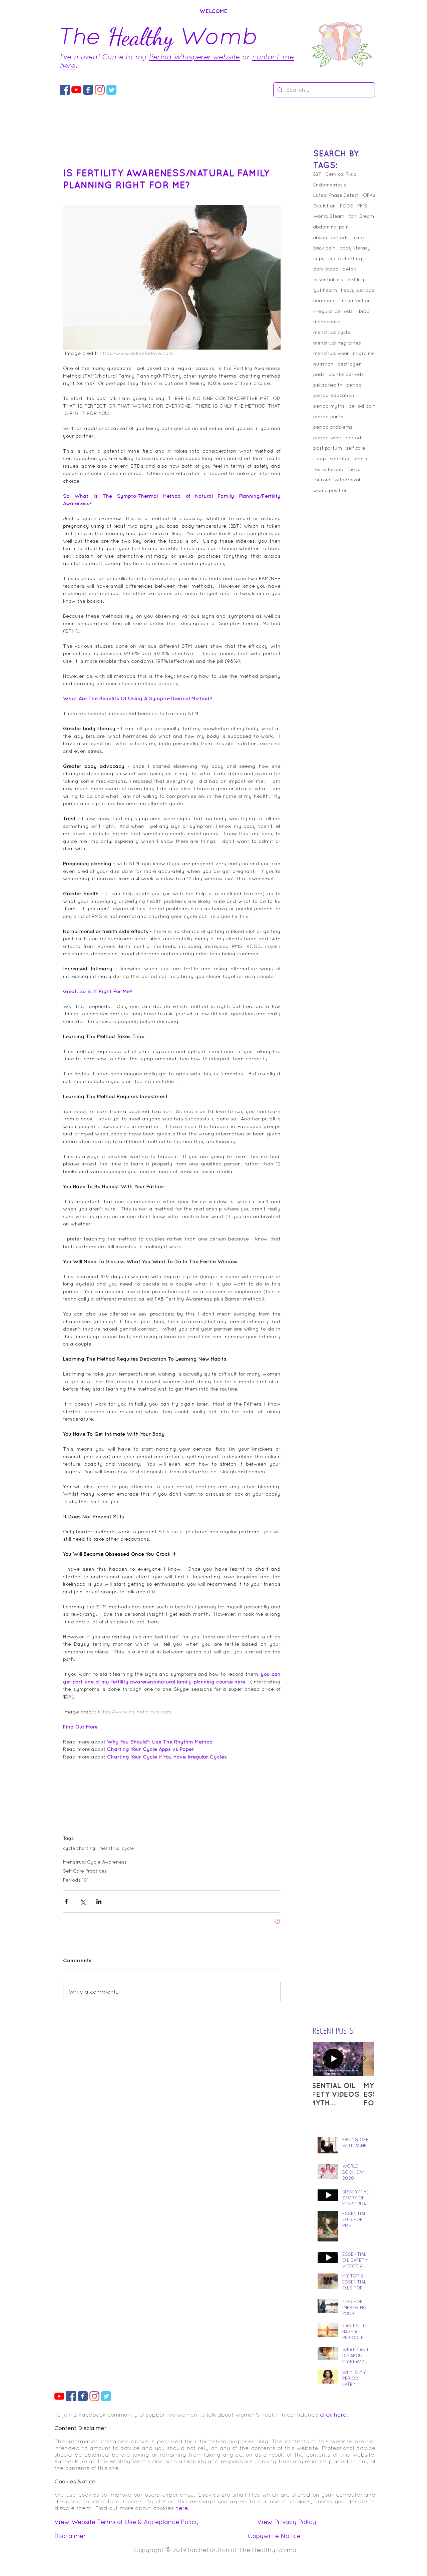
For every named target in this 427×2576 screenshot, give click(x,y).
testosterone (328, 469)
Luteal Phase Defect (336, 195)
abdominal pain (331, 227)
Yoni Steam (361, 216)
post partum (328, 448)
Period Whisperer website (194, 57)
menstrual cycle (117, 1848)
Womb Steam (329, 216)
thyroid (322, 480)
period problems (333, 427)
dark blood (326, 269)
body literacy (355, 248)
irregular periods (333, 311)
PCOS (347, 206)
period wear (327, 438)
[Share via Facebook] (66, 1901)
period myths (329, 406)
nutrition (323, 364)
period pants (328, 417)
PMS (362, 206)
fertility (356, 280)
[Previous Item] (324, 2059)
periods (355, 438)
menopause (327, 322)
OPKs (369, 195)
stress (360, 459)
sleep (320, 459)
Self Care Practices (85, 1871)
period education (334, 395)
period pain (362, 406)
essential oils (328, 280)
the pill (355, 469)
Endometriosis (330, 185)
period (354, 385)
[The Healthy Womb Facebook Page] (88, 90)
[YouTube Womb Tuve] (76, 90)
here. (182, 2508)
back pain (324, 248)
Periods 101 (76, 1880)
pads (319, 374)
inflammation (356, 301)
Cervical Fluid (341, 174)
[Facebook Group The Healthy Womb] (65, 90)
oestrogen (350, 364)
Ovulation (325, 206)
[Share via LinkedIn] (99, 1901)
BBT (317, 174)
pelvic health (328, 385)
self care (356, 448)
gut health (325, 290)
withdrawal (347, 480)
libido (363, 311)
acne (358, 237)
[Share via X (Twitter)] (83, 1901)
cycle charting (79, 1848)
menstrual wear (331, 353)
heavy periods (358, 290)
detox (349, 269)
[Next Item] (363, 2059)
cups (319, 259)
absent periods (331, 237)
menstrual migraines (337, 343)
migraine (363, 353)
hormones (325, 301)
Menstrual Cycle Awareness (95, 1862)
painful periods (346, 374)
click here (333, 2415)
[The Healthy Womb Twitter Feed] (111, 90)
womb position (331, 490)
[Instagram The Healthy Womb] (100, 90)
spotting (340, 459)
